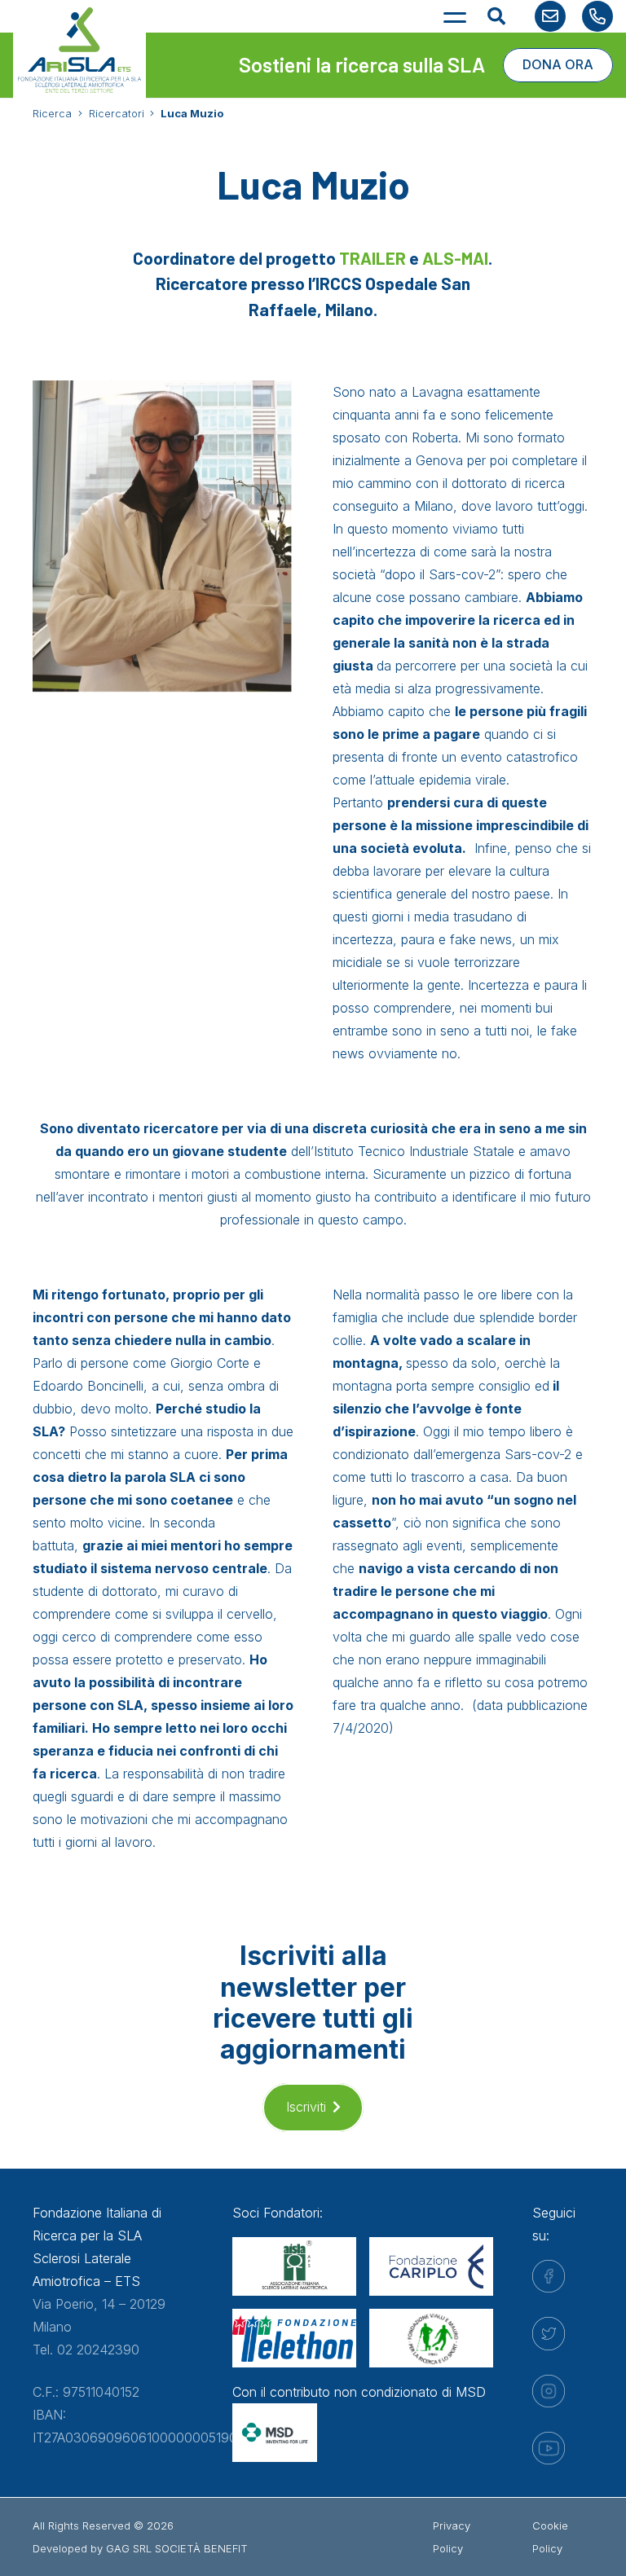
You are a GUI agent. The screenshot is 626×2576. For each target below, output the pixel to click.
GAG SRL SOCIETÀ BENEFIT (177, 2548)
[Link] (550, 16)
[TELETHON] (294, 2338)
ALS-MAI (455, 258)
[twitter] (549, 2334)
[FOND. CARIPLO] (431, 2266)
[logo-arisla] (79, 50)
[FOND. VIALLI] (431, 2338)
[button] (456, 16)
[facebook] (549, 2276)
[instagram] (549, 2391)
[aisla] (294, 2266)
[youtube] (549, 2448)
